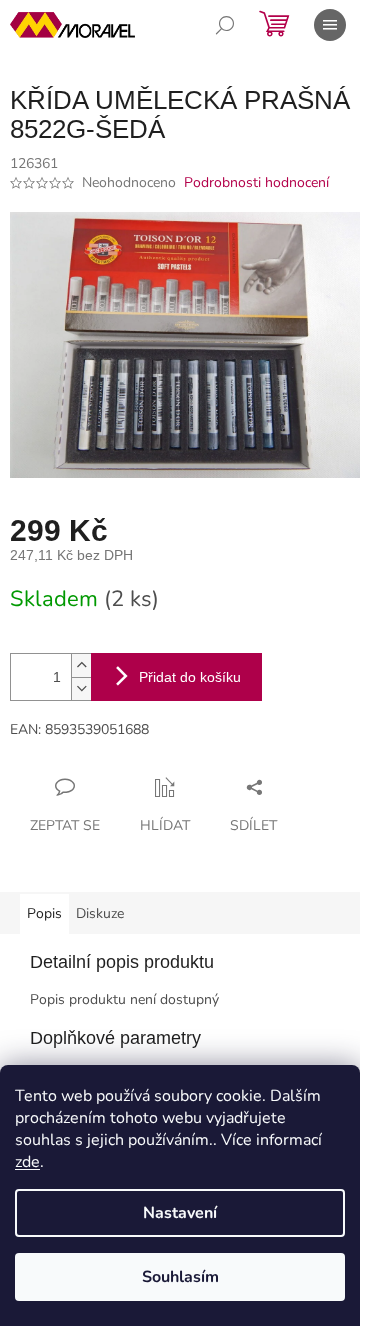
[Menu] (330, 25)
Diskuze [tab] (100, 913)
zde (27, 1162)
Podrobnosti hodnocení (256, 182)
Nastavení (180, 1213)
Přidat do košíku (190, 677)
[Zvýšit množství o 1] (81, 665)
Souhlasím (180, 1277)
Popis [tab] (44, 913)
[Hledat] (225, 25)
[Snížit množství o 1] (81, 688)
